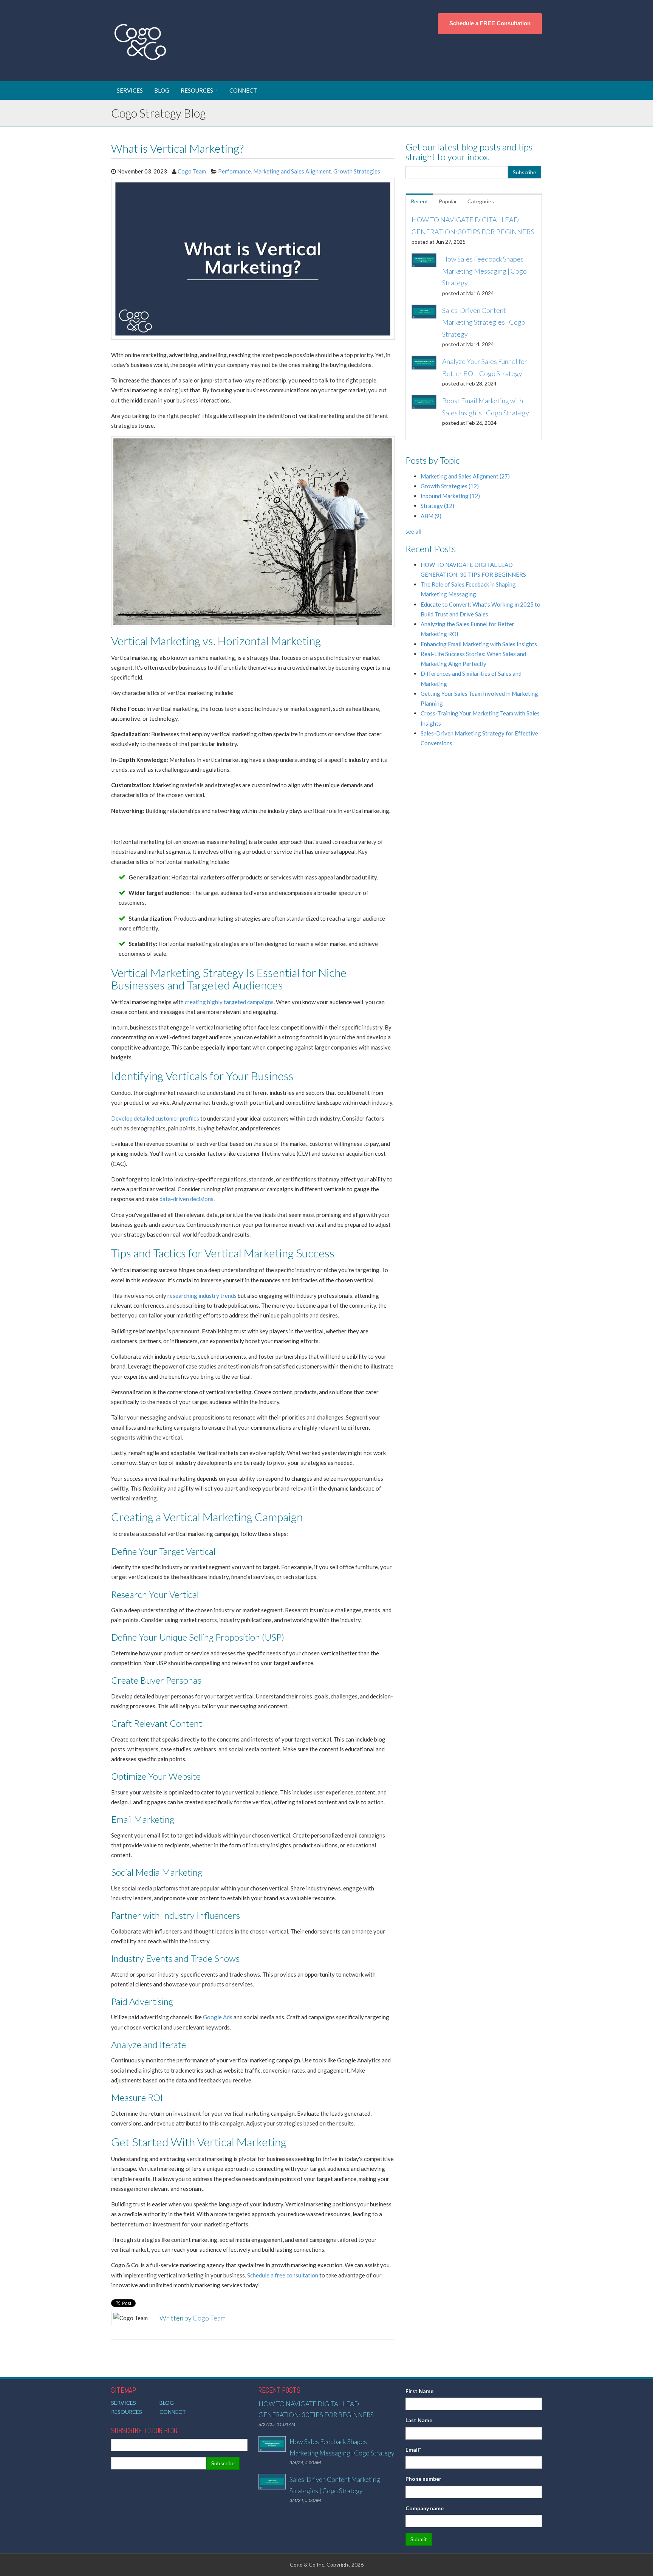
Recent (419, 201)
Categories (481, 201)
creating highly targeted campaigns (229, 1002)
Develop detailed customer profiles (155, 1118)
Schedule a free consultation (283, 2275)
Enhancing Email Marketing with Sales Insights (479, 644)
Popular (448, 201)
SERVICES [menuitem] (130, 90)
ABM (431, 516)
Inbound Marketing (450, 496)
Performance (234, 171)
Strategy (437, 506)
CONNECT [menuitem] (243, 90)
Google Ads (218, 2017)
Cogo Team (192, 171)
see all (413, 531)
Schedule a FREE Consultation (490, 23)
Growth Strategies (357, 171)
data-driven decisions (186, 1199)
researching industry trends (202, 1296)
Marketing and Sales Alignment (292, 171)
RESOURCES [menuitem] (197, 90)
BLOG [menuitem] (162, 90)
